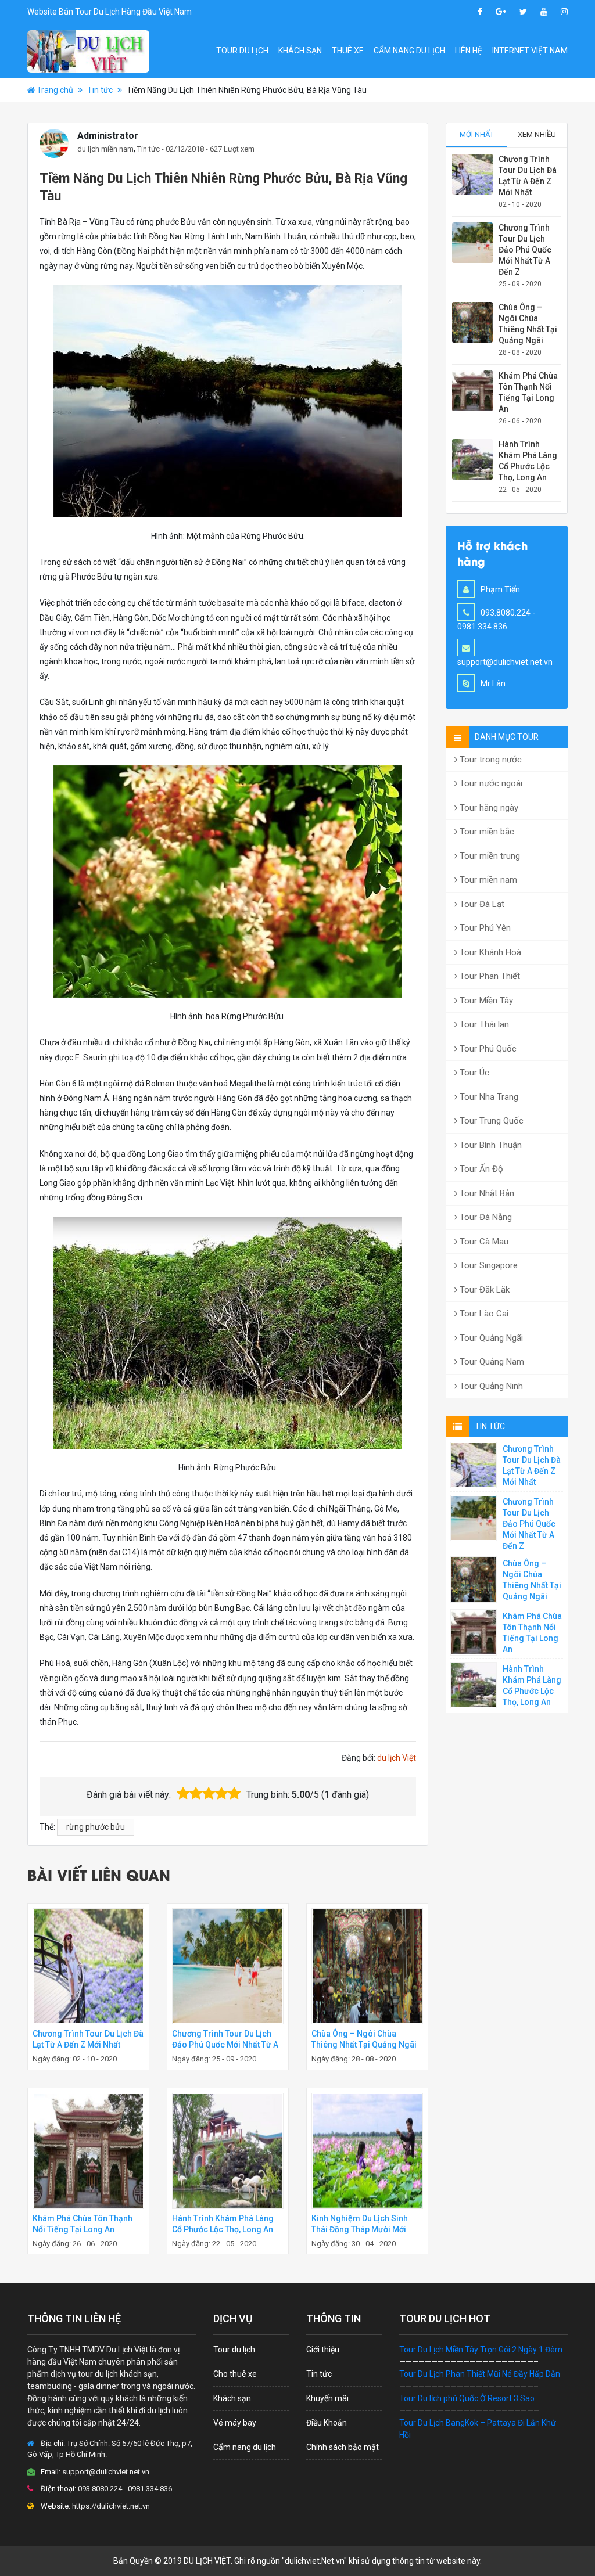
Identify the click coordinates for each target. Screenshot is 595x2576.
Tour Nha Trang (488, 1097)
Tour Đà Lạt (481, 904)
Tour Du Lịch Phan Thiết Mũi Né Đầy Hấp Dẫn (480, 2374)
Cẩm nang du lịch (409, 51)
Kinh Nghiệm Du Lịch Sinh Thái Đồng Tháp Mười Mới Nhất (360, 2229)
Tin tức (100, 90)
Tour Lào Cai (483, 1314)
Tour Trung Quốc (490, 1121)
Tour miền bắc (486, 832)
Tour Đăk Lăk (483, 1290)
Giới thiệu (323, 2350)
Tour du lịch (242, 51)
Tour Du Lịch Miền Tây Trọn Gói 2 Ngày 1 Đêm (481, 2350)
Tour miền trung (489, 856)
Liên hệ (469, 51)
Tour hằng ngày (488, 808)
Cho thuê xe (235, 2374)
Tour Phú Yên (484, 928)
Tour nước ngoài (490, 783)
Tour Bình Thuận (490, 1145)
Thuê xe (348, 51)
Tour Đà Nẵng (485, 1217)
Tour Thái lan (483, 1024)
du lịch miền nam (105, 149)
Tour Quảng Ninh (490, 1386)
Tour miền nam (487, 880)
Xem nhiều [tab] (537, 134)
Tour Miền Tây (485, 1001)
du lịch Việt (397, 1758)
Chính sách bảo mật (343, 2447)
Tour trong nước (490, 760)
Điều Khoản (327, 2423)
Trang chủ (55, 90)
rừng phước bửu (96, 1827)
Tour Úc (473, 1073)
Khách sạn (300, 51)
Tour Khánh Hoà (489, 952)
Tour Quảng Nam (491, 1362)
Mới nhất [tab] (477, 134)
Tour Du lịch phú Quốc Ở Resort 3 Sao (467, 2398)
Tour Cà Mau (483, 1242)
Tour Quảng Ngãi (490, 1338)
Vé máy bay (235, 2423)
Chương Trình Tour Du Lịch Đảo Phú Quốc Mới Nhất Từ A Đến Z (225, 2045)
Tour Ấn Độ (480, 1169)
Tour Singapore (488, 1265)
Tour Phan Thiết (489, 976)
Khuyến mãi (327, 2398)
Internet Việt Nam (530, 51)
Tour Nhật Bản (486, 1193)
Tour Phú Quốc (487, 1049)
